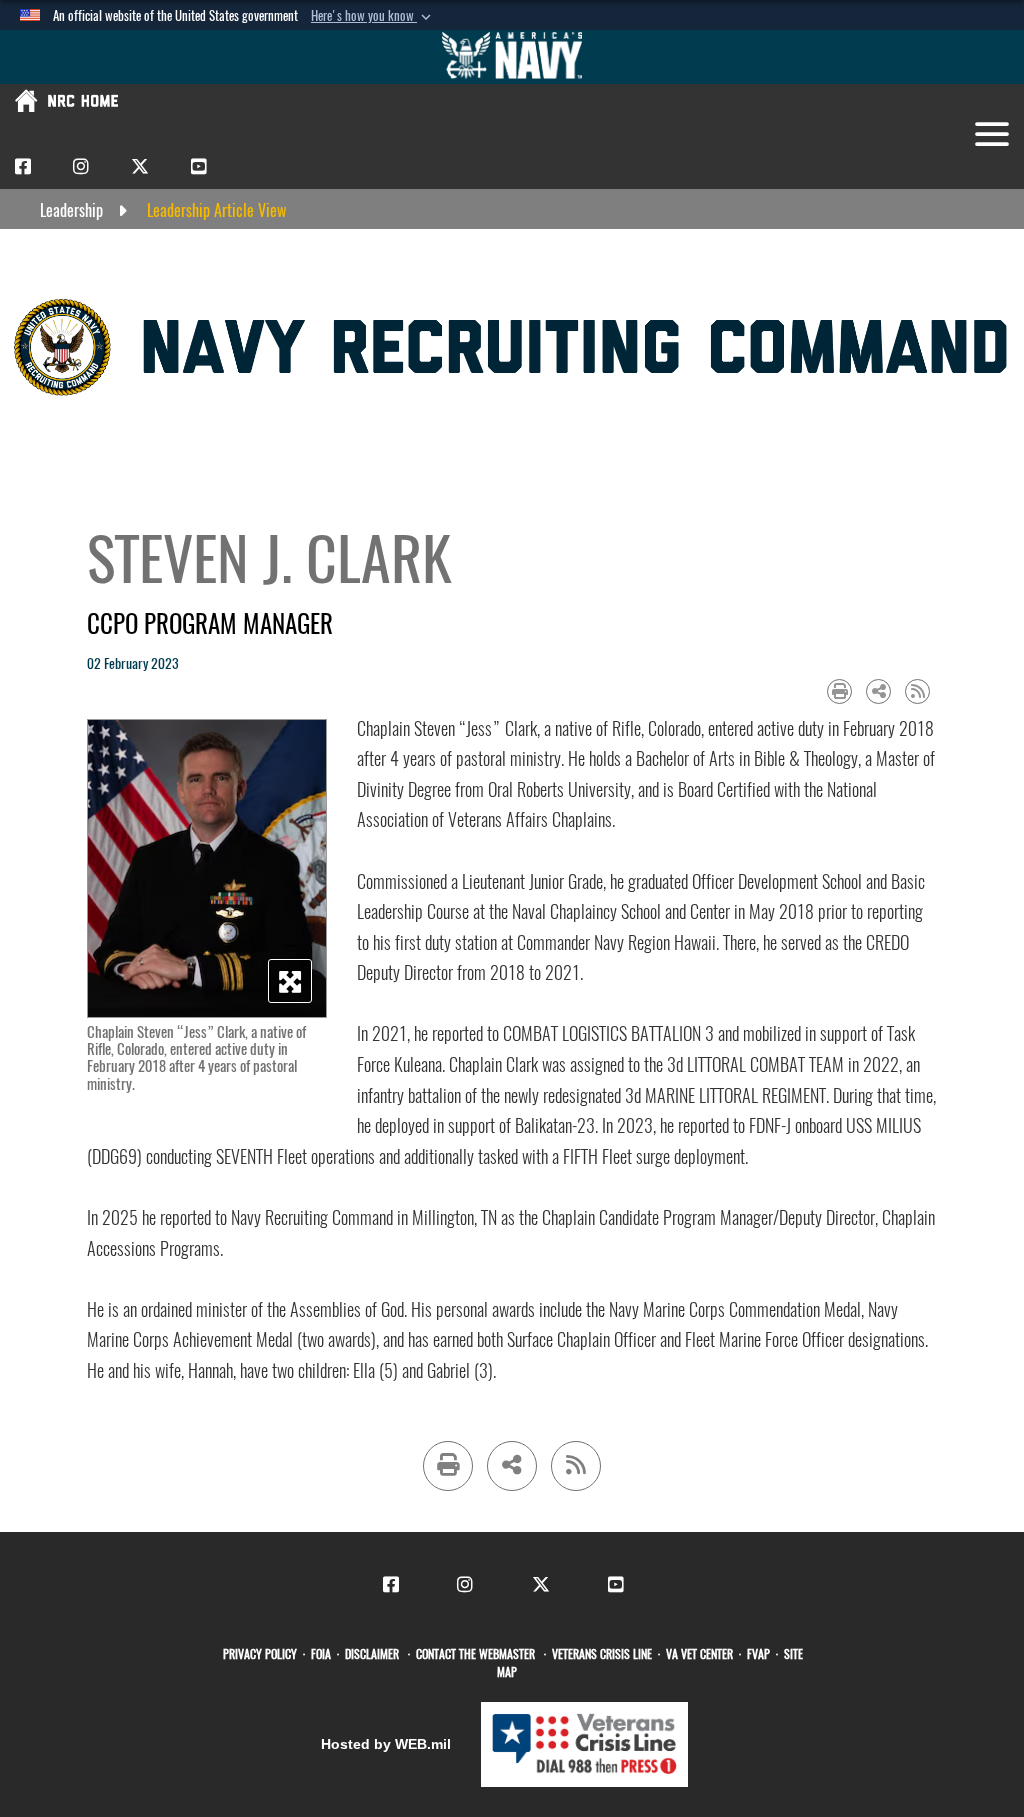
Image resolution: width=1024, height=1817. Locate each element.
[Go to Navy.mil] (512, 57)
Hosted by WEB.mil (386, 1744)
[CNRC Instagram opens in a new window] (81, 165)
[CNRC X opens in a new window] (140, 165)
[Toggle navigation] (992, 134)
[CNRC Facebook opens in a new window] (23, 165)
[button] (373, 16)
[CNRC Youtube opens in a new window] (199, 165)
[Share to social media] (878, 691)
